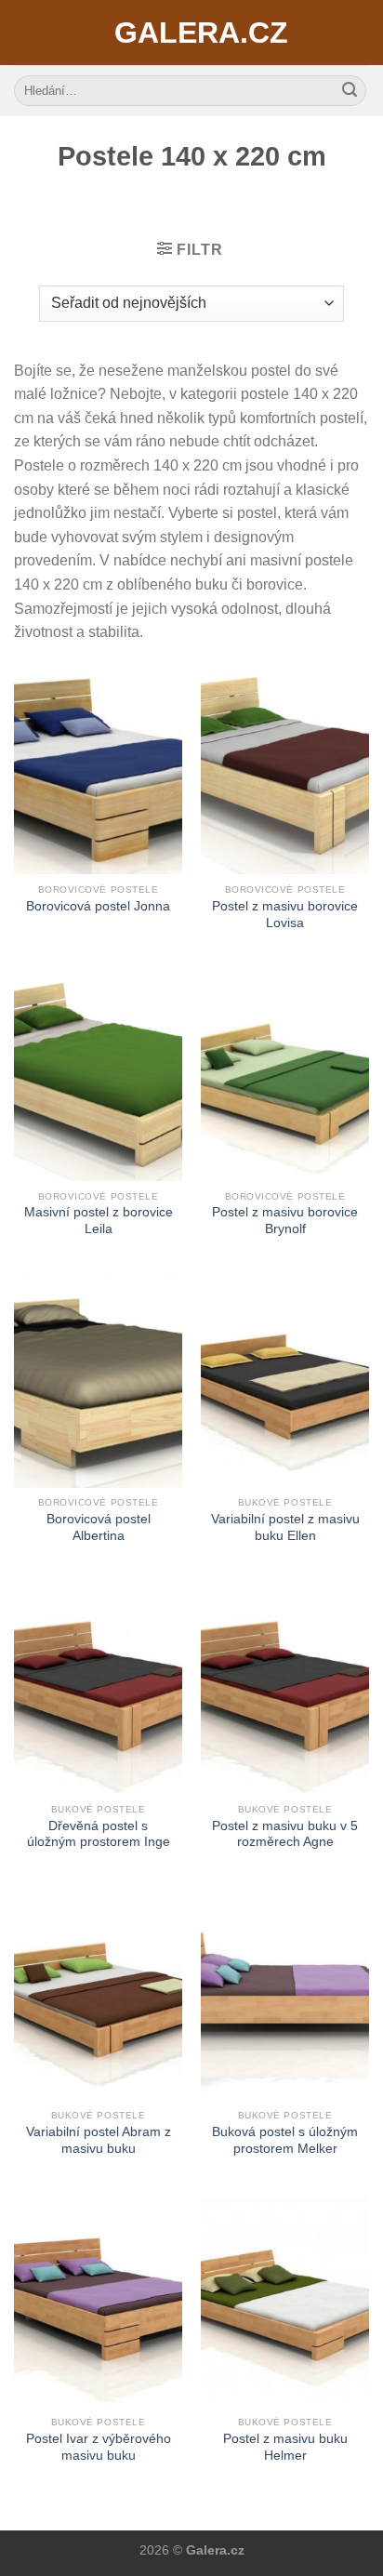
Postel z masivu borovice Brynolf (285, 1221)
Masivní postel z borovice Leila (99, 1221)
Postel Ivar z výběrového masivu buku (99, 2447)
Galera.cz (191, 33)
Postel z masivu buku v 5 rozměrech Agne (285, 1834)
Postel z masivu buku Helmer (285, 2447)
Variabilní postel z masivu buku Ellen (285, 1527)
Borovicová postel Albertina (99, 1527)
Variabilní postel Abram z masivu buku (99, 2140)
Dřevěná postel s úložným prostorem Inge (99, 1834)
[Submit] (350, 91)
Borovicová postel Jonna (98, 906)
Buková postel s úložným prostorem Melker (285, 2140)
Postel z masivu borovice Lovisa (285, 915)
